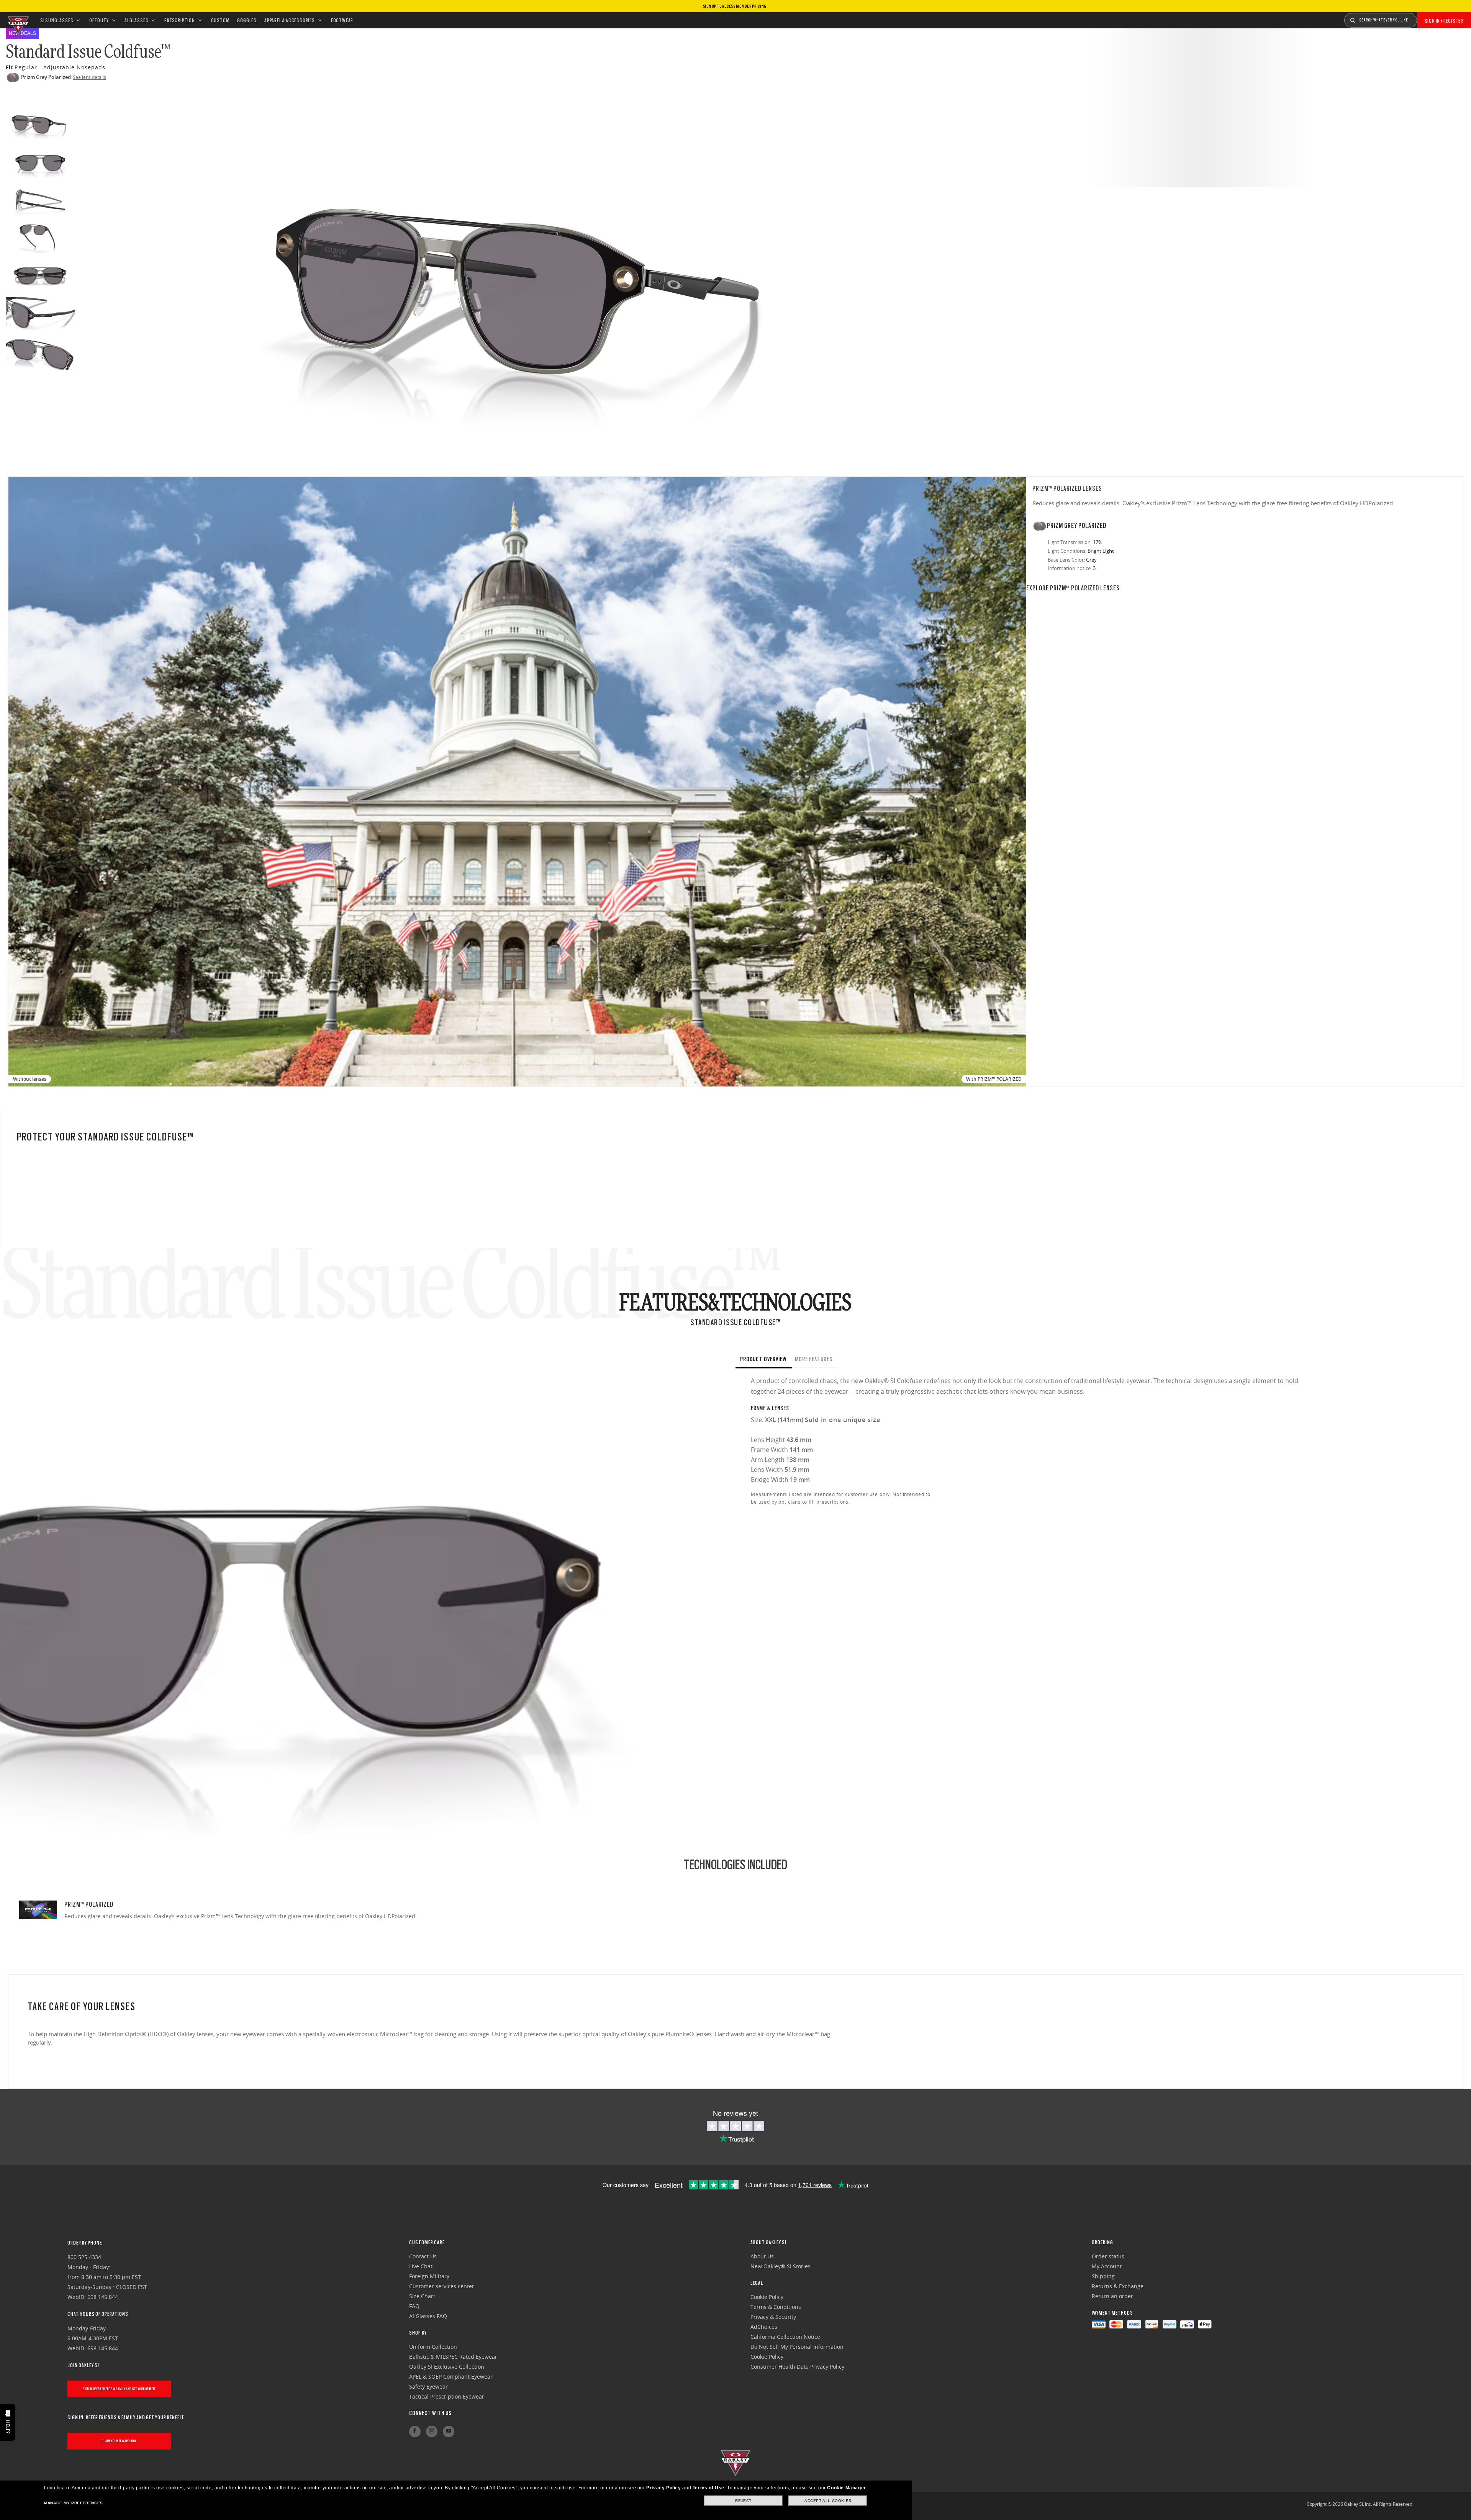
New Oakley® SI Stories (781, 2266)
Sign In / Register (1444, 21)
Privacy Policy (663, 2488)
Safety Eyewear (428, 2386)
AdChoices (764, 2327)
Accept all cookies (828, 2501)
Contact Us (423, 2256)
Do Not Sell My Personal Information (797, 2347)
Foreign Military (429, 2276)
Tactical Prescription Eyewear (447, 2396)
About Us (762, 2256)
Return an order (1112, 2296)
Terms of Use (708, 2488)
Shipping (1103, 2276)
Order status (1108, 2256)
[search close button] (1423, 18)
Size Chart (422, 2296)
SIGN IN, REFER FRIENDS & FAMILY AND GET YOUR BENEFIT (119, 2389)
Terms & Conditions (776, 2307)
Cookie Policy (767, 2297)
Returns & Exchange (1118, 2286)
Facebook (415, 2432)
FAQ (414, 2306)
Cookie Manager (846, 2488)
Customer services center (442, 2286)
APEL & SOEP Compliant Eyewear (451, 2377)
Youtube (449, 2432)
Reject (743, 2501)
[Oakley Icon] (17, 20)
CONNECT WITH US (430, 2413)
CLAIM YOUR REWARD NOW (119, 2441)
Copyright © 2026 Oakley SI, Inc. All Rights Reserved (1360, 2504)
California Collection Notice (785, 2337)
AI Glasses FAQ (428, 2316)
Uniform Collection (433, 2347)
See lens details (89, 77)
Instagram (432, 2432)
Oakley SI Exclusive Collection (447, 2367)
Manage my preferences (74, 2503)
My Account (1107, 2266)
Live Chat (421, 2266)
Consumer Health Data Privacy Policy (797, 2367)
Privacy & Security (773, 2317)
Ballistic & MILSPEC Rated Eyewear (453, 2357)
